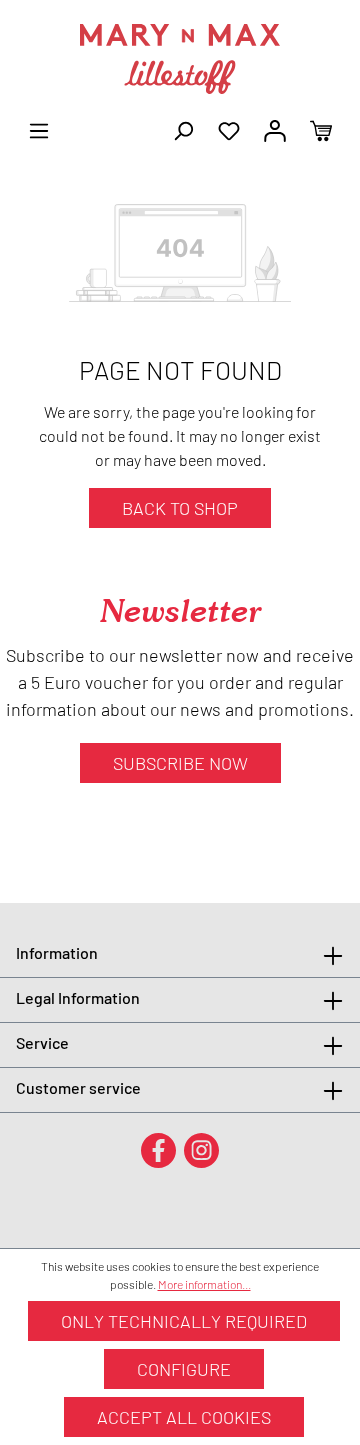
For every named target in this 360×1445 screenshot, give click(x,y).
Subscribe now (180, 763)
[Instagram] (201, 1149)
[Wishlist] (229, 129)
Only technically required (184, 1321)
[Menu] (39, 129)
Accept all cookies (184, 1417)
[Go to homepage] (180, 59)
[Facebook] (158, 1149)
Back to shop (180, 508)
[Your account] (275, 129)
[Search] (183, 129)
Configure (184, 1369)
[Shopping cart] (321, 129)
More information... (204, 1284)
